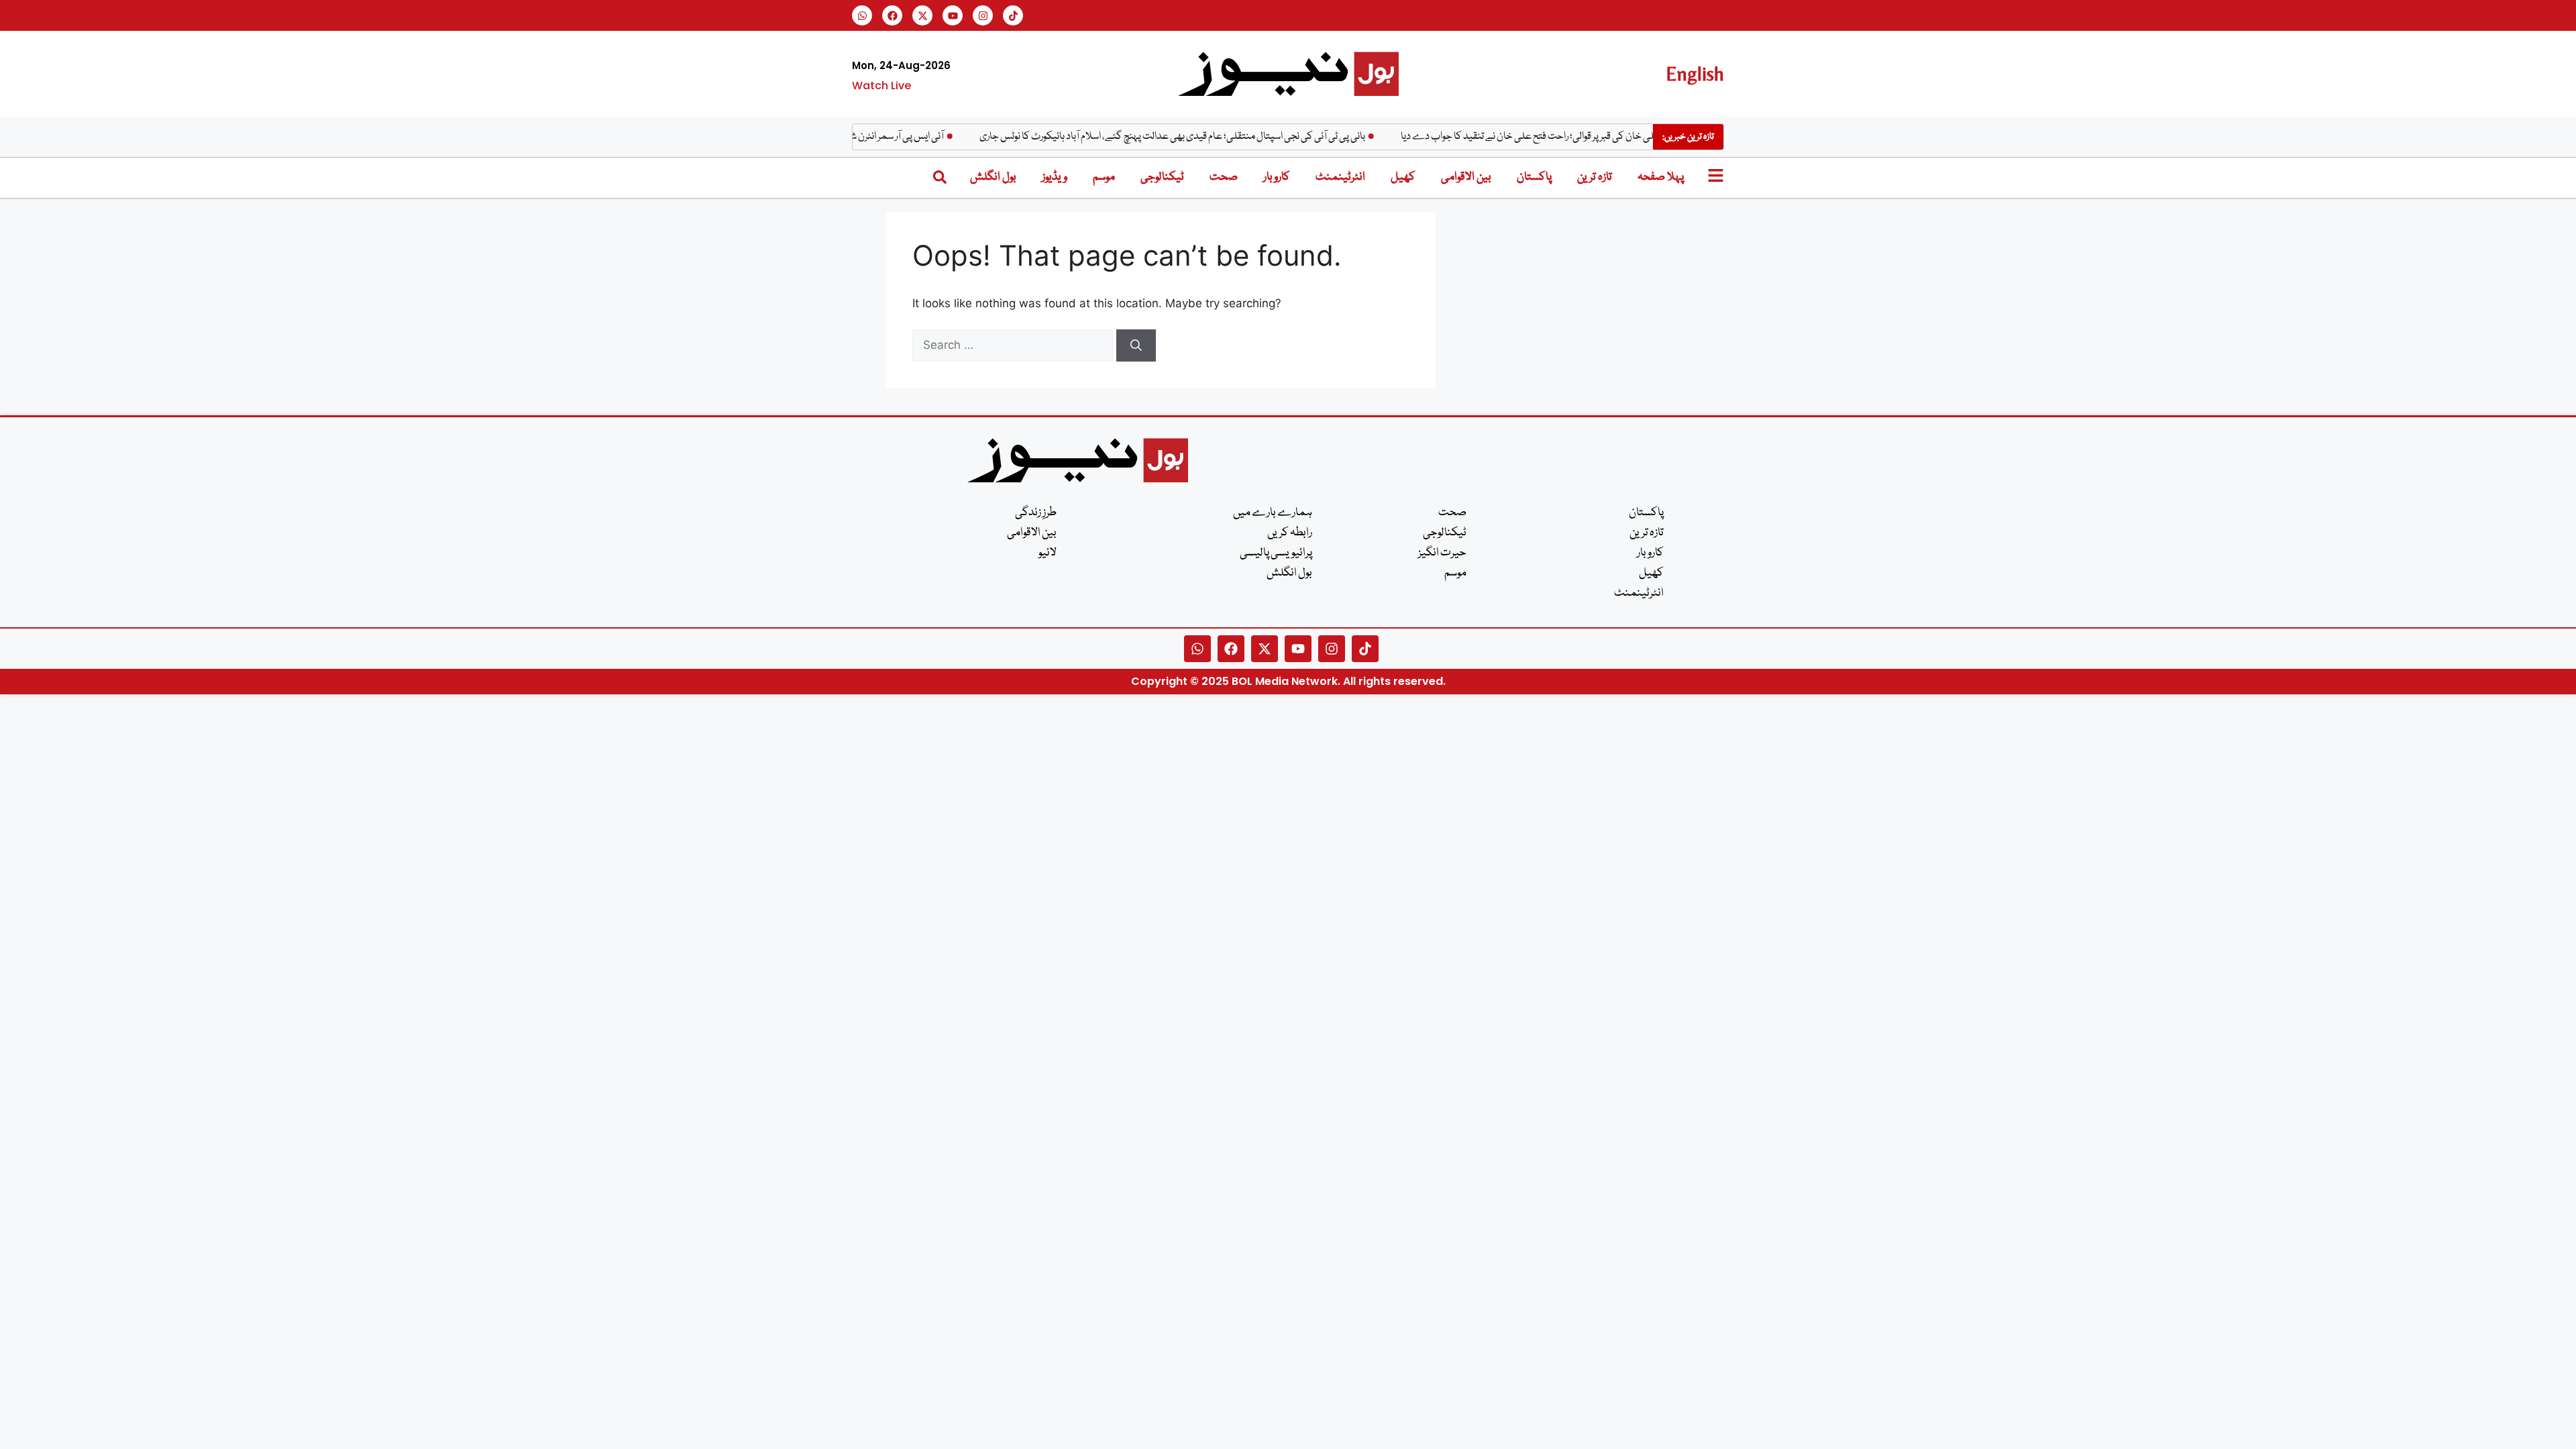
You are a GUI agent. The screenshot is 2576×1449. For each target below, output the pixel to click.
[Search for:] (1014, 345)
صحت (1224, 177)
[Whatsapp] (862, 15)
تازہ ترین (1595, 177)
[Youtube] (953, 15)
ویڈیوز (1055, 177)
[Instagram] (983, 15)
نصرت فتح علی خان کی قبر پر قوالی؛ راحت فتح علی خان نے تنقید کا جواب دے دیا (1584, 137)
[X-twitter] (922, 15)
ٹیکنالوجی (1162, 177)
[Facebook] (892, 15)
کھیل (1403, 177)
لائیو (1048, 553)
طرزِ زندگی (1036, 513)
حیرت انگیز (1442, 553)
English (1695, 73)
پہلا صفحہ (1661, 177)
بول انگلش (993, 177)
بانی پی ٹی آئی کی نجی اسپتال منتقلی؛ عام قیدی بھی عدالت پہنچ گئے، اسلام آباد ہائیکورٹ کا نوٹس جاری (1206, 137)
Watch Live (881, 86)
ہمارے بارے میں (1273, 513)
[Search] (1136, 345)
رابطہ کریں (1290, 533)
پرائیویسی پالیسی (1276, 553)
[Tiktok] (1013, 15)
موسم (1104, 177)
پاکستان (1534, 177)
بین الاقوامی (1466, 177)
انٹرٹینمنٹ (1340, 177)
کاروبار (1277, 177)
